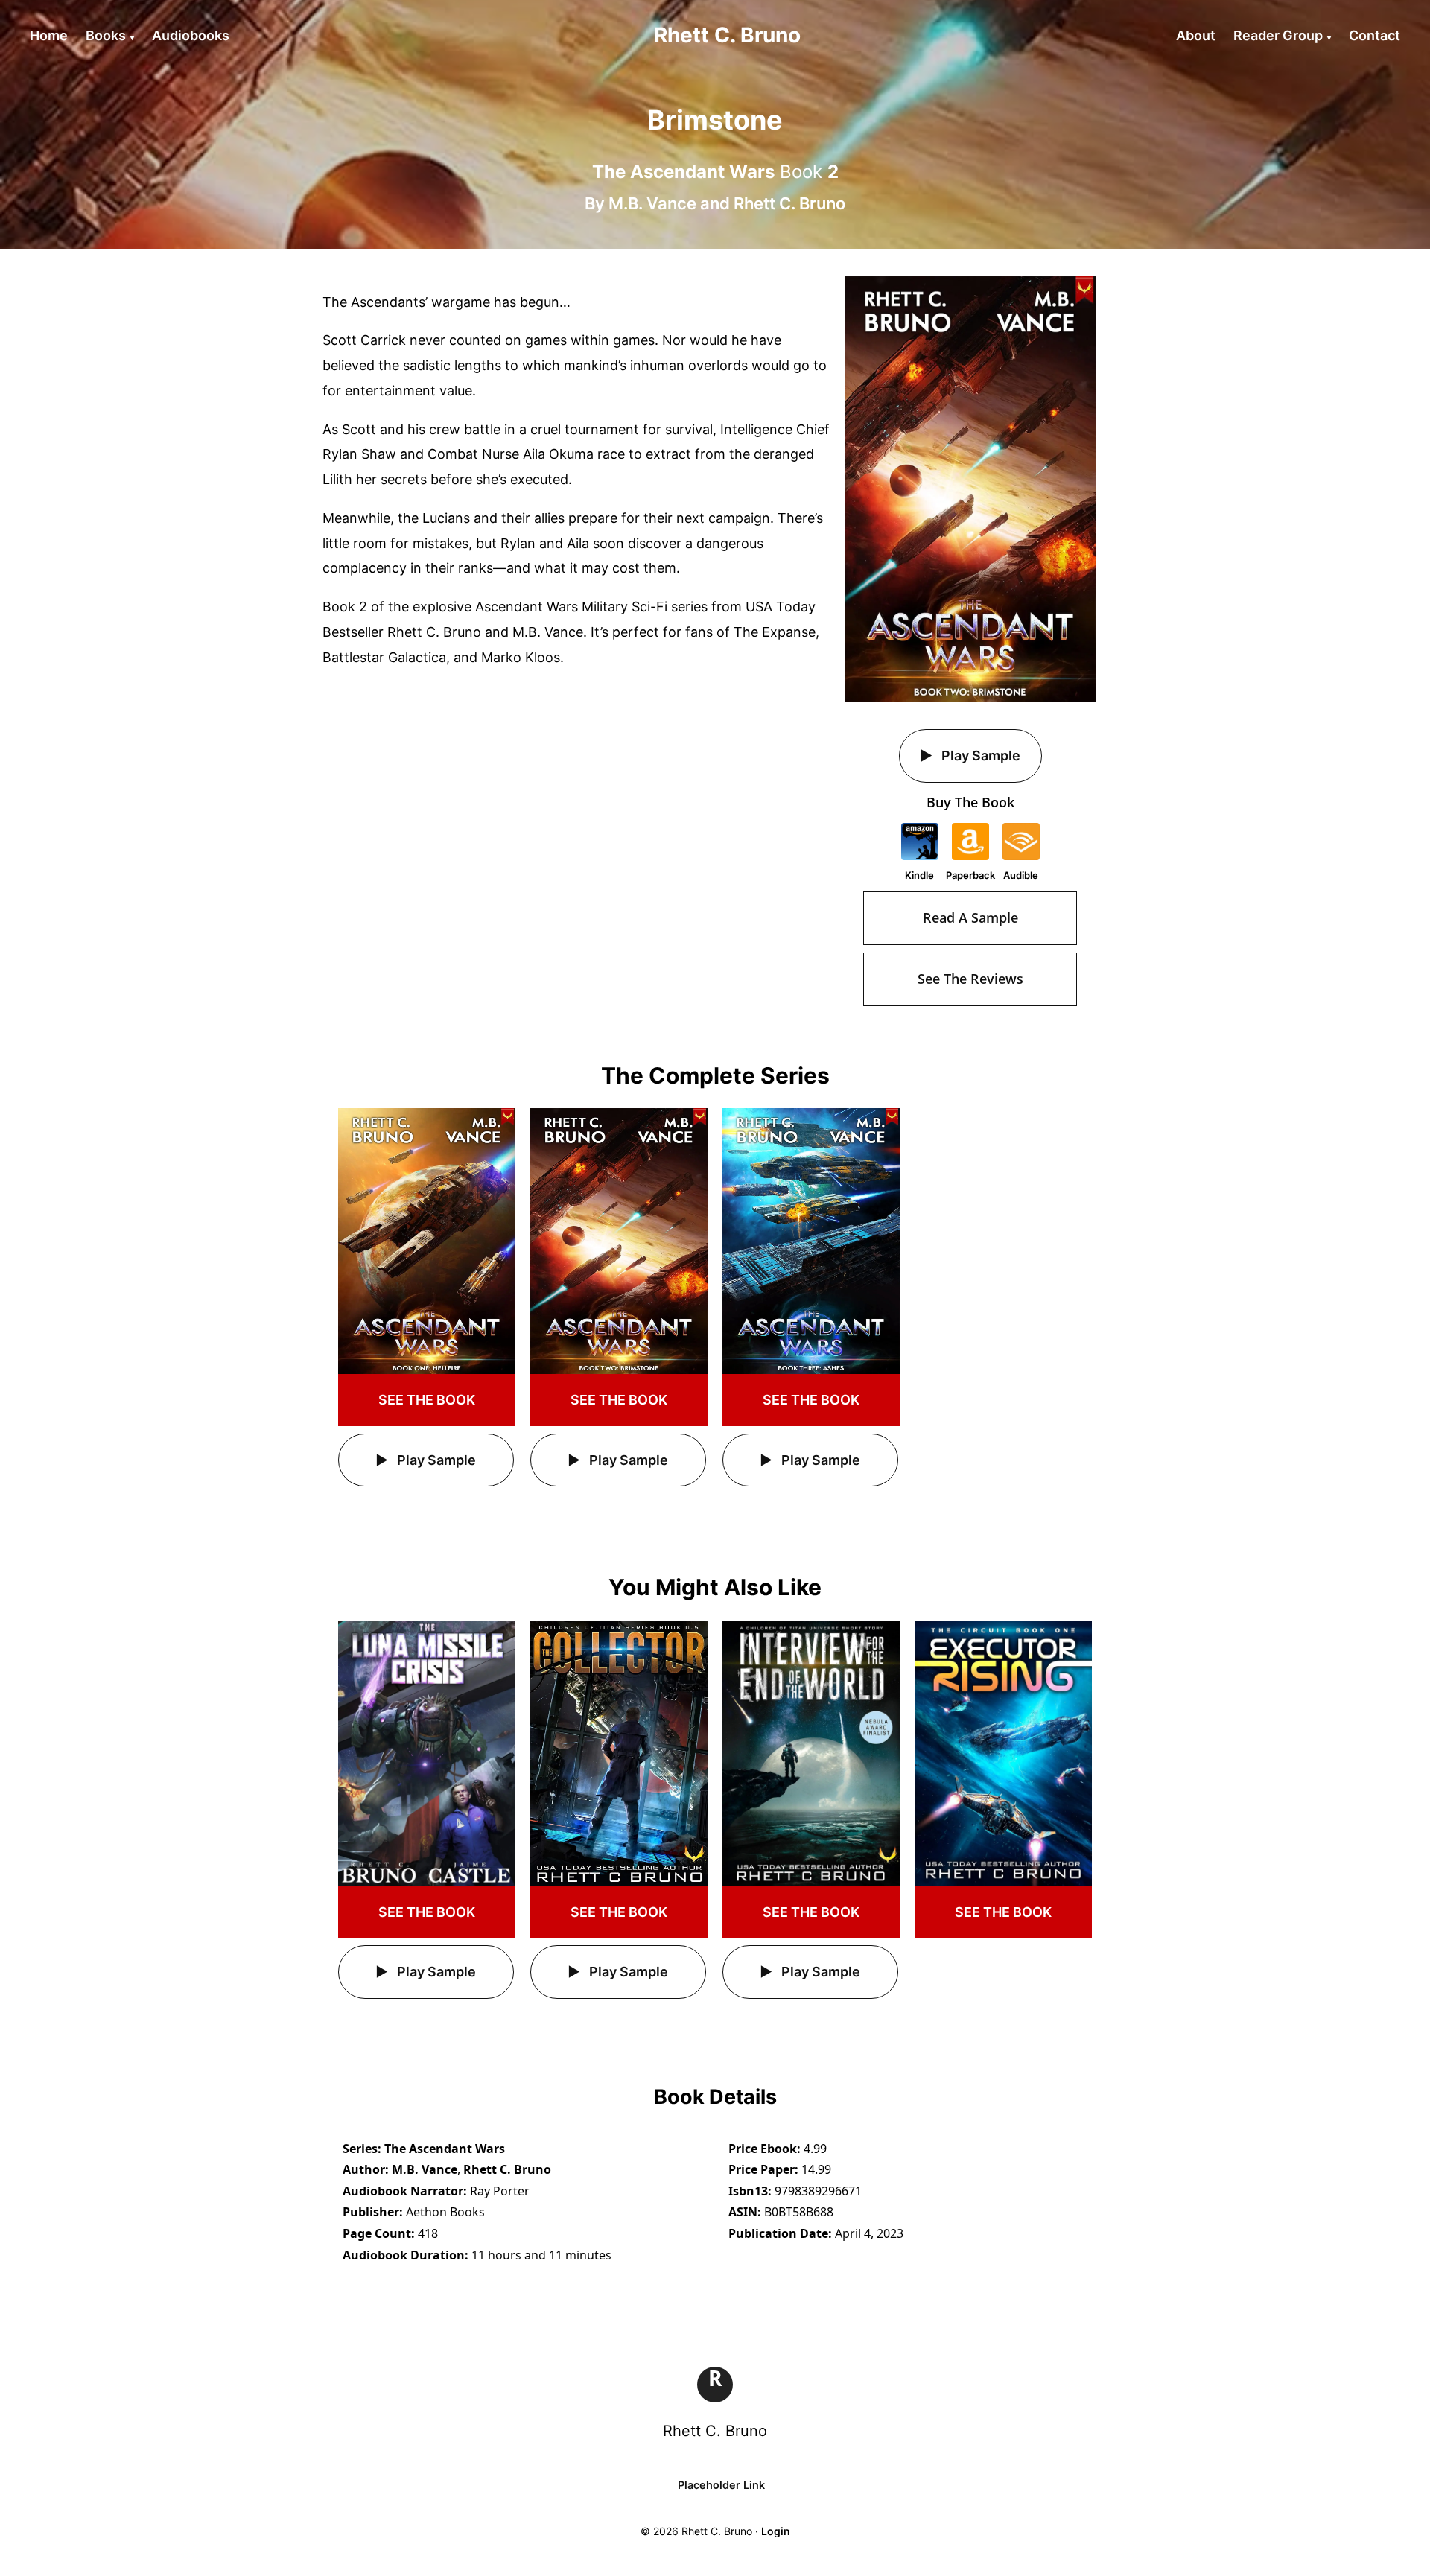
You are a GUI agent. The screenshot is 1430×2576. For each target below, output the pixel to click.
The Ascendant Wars (445, 2149)
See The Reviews (970, 979)
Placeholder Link (721, 2485)
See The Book (427, 1400)
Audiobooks (191, 35)
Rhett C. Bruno (789, 203)
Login (776, 2531)
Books (106, 35)
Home (49, 35)
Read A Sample (970, 917)
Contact (1375, 35)
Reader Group (1278, 35)
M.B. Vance (652, 203)
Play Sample (979, 756)
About (1196, 35)
